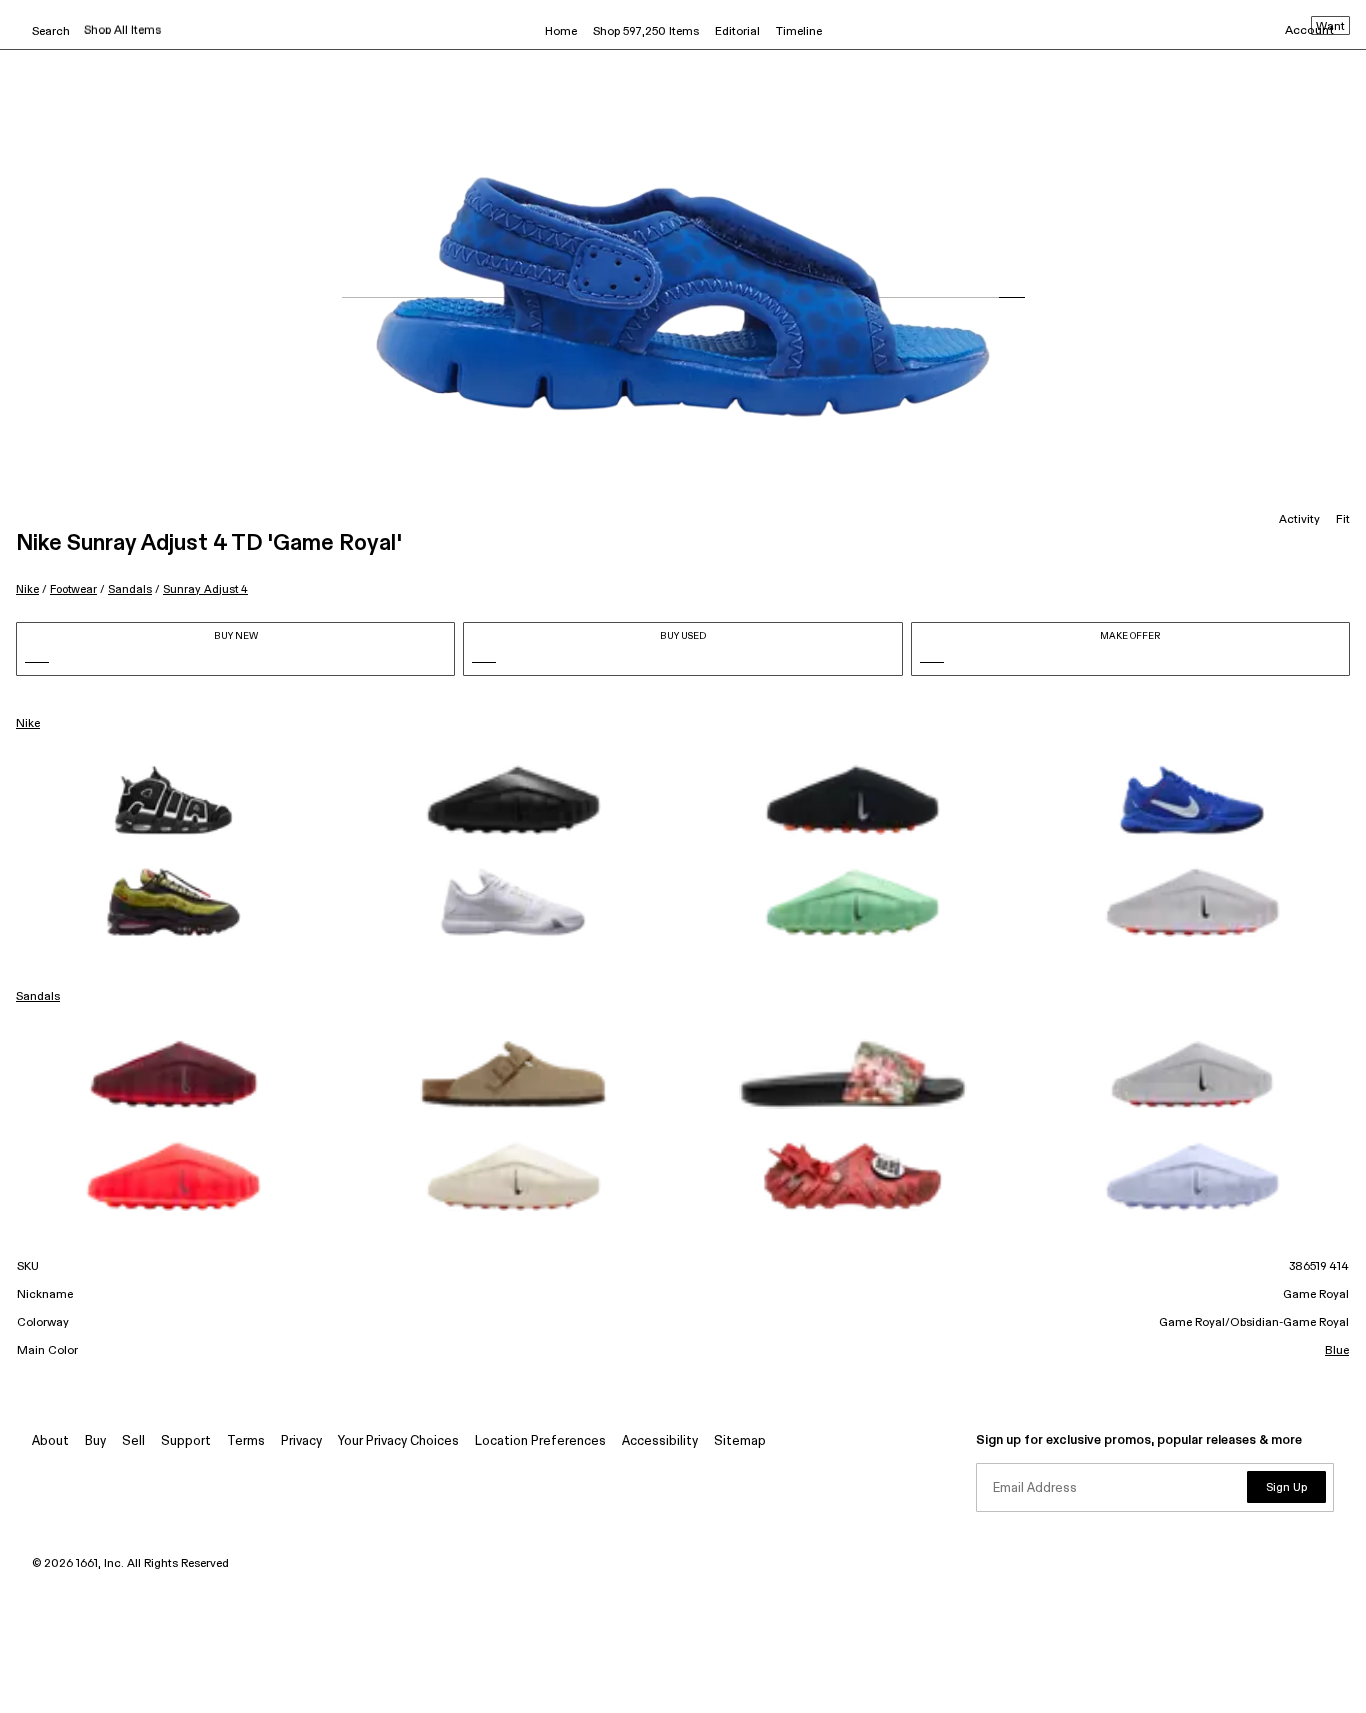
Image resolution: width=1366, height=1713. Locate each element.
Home (561, 32)
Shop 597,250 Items (646, 32)
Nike (27, 589)
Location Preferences (540, 1441)
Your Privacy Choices (398, 1441)
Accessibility (660, 1441)
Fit (1343, 520)
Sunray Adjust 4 (205, 589)
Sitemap (740, 1441)
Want (1330, 27)
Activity (1299, 520)
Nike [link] (28, 724)
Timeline (799, 32)
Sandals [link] (38, 997)
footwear (73, 589)
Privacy (301, 1441)
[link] (174, 800)
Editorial (737, 32)
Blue (1337, 1351)
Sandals (130, 589)
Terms (246, 1441)
